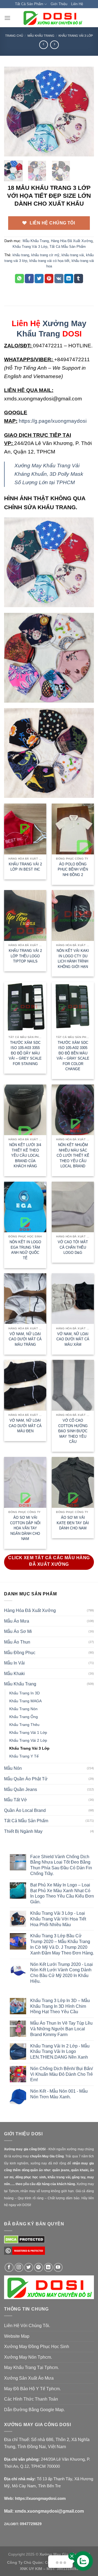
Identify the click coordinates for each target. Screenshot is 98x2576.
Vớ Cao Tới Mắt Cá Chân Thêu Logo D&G (73, 1247)
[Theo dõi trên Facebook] (9, 2267)
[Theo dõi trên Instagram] (19, 2267)
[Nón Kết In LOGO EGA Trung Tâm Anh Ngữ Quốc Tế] (25, 1207)
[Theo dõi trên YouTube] (58, 2267)
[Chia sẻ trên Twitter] (39, 279)
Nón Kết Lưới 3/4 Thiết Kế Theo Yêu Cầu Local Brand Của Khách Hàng (25, 1155)
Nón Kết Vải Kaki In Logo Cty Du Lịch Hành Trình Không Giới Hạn (73, 959)
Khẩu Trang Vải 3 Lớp (76, 36)
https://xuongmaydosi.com (40, 2498)
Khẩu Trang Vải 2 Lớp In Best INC (25, 867)
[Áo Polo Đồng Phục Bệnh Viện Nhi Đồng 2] (73, 829)
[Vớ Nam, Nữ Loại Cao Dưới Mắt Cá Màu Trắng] (25, 1299)
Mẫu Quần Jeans (21, 1789)
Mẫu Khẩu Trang (41, 36)
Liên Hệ (77, 4)
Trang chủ (14, 36)
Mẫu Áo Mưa (17, 1621)
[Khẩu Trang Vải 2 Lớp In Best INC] (25, 829)
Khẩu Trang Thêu (24, 1725)
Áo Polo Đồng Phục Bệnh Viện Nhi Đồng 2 (73, 869)
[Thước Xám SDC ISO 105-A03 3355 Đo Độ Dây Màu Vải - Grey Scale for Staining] (25, 1007)
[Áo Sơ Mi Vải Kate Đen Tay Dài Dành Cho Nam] (73, 1482)
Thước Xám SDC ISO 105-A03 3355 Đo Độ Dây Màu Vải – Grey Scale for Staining (25, 1053)
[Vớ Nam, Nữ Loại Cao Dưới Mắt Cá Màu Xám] (73, 1299)
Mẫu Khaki (14, 1674)
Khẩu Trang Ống (24, 1717)
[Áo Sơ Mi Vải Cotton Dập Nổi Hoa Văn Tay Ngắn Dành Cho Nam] (25, 1482)
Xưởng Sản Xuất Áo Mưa (29, 2378)
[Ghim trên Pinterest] (49, 279)
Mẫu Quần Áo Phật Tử (26, 1779)
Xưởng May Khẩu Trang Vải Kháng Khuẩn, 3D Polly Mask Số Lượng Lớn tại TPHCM (49, 474)
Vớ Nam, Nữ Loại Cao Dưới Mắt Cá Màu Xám (73, 1339)
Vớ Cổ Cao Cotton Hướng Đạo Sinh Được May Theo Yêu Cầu (73, 1431)
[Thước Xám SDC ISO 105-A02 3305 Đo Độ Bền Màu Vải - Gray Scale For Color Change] (73, 1007)
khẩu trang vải (73, 255)
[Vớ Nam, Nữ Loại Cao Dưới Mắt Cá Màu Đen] (25, 1385)
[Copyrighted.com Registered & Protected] (24, 2253)
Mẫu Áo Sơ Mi (18, 1631)
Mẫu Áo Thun (17, 1642)
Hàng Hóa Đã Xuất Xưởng (72, 241)
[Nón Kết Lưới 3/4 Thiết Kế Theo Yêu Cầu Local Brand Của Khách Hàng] (25, 1110)
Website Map (17, 2336)
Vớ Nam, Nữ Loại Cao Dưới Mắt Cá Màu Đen (25, 1426)
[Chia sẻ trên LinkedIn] (69, 279)
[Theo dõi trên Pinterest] (39, 2267)
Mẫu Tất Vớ (16, 1800)
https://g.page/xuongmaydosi (53, 421)
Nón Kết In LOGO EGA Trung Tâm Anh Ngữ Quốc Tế (25, 1250)
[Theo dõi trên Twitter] (29, 2267)
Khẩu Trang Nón (23, 1709)
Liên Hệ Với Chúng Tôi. (27, 2326)
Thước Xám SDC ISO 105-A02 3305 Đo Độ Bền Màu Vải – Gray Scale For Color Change (73, 1056)
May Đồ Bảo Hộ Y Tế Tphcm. (32, 2389)
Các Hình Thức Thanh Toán (31, 2399)
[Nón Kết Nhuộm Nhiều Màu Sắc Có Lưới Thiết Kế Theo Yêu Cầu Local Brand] (73, 1110)
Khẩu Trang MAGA (25, 1701)
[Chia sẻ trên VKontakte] (59, 279)
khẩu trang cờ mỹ (45, 255)
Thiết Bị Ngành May (23, 1831)
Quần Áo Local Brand (25, 1810)
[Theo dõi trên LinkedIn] (48, 2267)
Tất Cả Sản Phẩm (29, 4)
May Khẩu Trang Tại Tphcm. (31, 2367)
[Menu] (7, 18)
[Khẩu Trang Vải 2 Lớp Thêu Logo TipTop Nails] (25, 915)
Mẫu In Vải (14, 1663)
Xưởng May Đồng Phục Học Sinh (37, 2347)
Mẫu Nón (13, 1768)
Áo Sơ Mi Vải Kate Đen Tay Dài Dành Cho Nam (73, 1523)
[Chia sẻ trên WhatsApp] (19, 279)
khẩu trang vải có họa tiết (49, 261)
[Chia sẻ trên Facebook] (29, 279)
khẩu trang (21, 255)
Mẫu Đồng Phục (20, 1653)
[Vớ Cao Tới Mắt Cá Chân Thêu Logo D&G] (73, 1207)
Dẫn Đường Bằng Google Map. (34, 2410)
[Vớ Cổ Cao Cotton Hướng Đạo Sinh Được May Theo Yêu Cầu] (73, 1385)
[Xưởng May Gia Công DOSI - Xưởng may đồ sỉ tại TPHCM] (52, 18)
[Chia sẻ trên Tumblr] (79, 279)
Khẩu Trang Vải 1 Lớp (28, 1732)
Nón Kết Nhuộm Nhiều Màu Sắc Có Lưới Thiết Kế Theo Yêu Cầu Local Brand (73, 1155)
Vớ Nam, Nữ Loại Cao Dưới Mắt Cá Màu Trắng (25, 1339)
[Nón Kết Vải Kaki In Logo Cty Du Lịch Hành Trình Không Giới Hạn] (73, 915)
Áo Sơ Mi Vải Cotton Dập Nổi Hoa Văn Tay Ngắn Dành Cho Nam (25, 1528)
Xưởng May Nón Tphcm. (28, 2357)
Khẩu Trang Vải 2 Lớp (28, 1740)
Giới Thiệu (59, 4)
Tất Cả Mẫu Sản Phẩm (68, 247)
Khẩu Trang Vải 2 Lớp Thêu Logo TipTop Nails (25, 956)
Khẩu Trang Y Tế (24, 1756)
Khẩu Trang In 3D (24, 1693)
